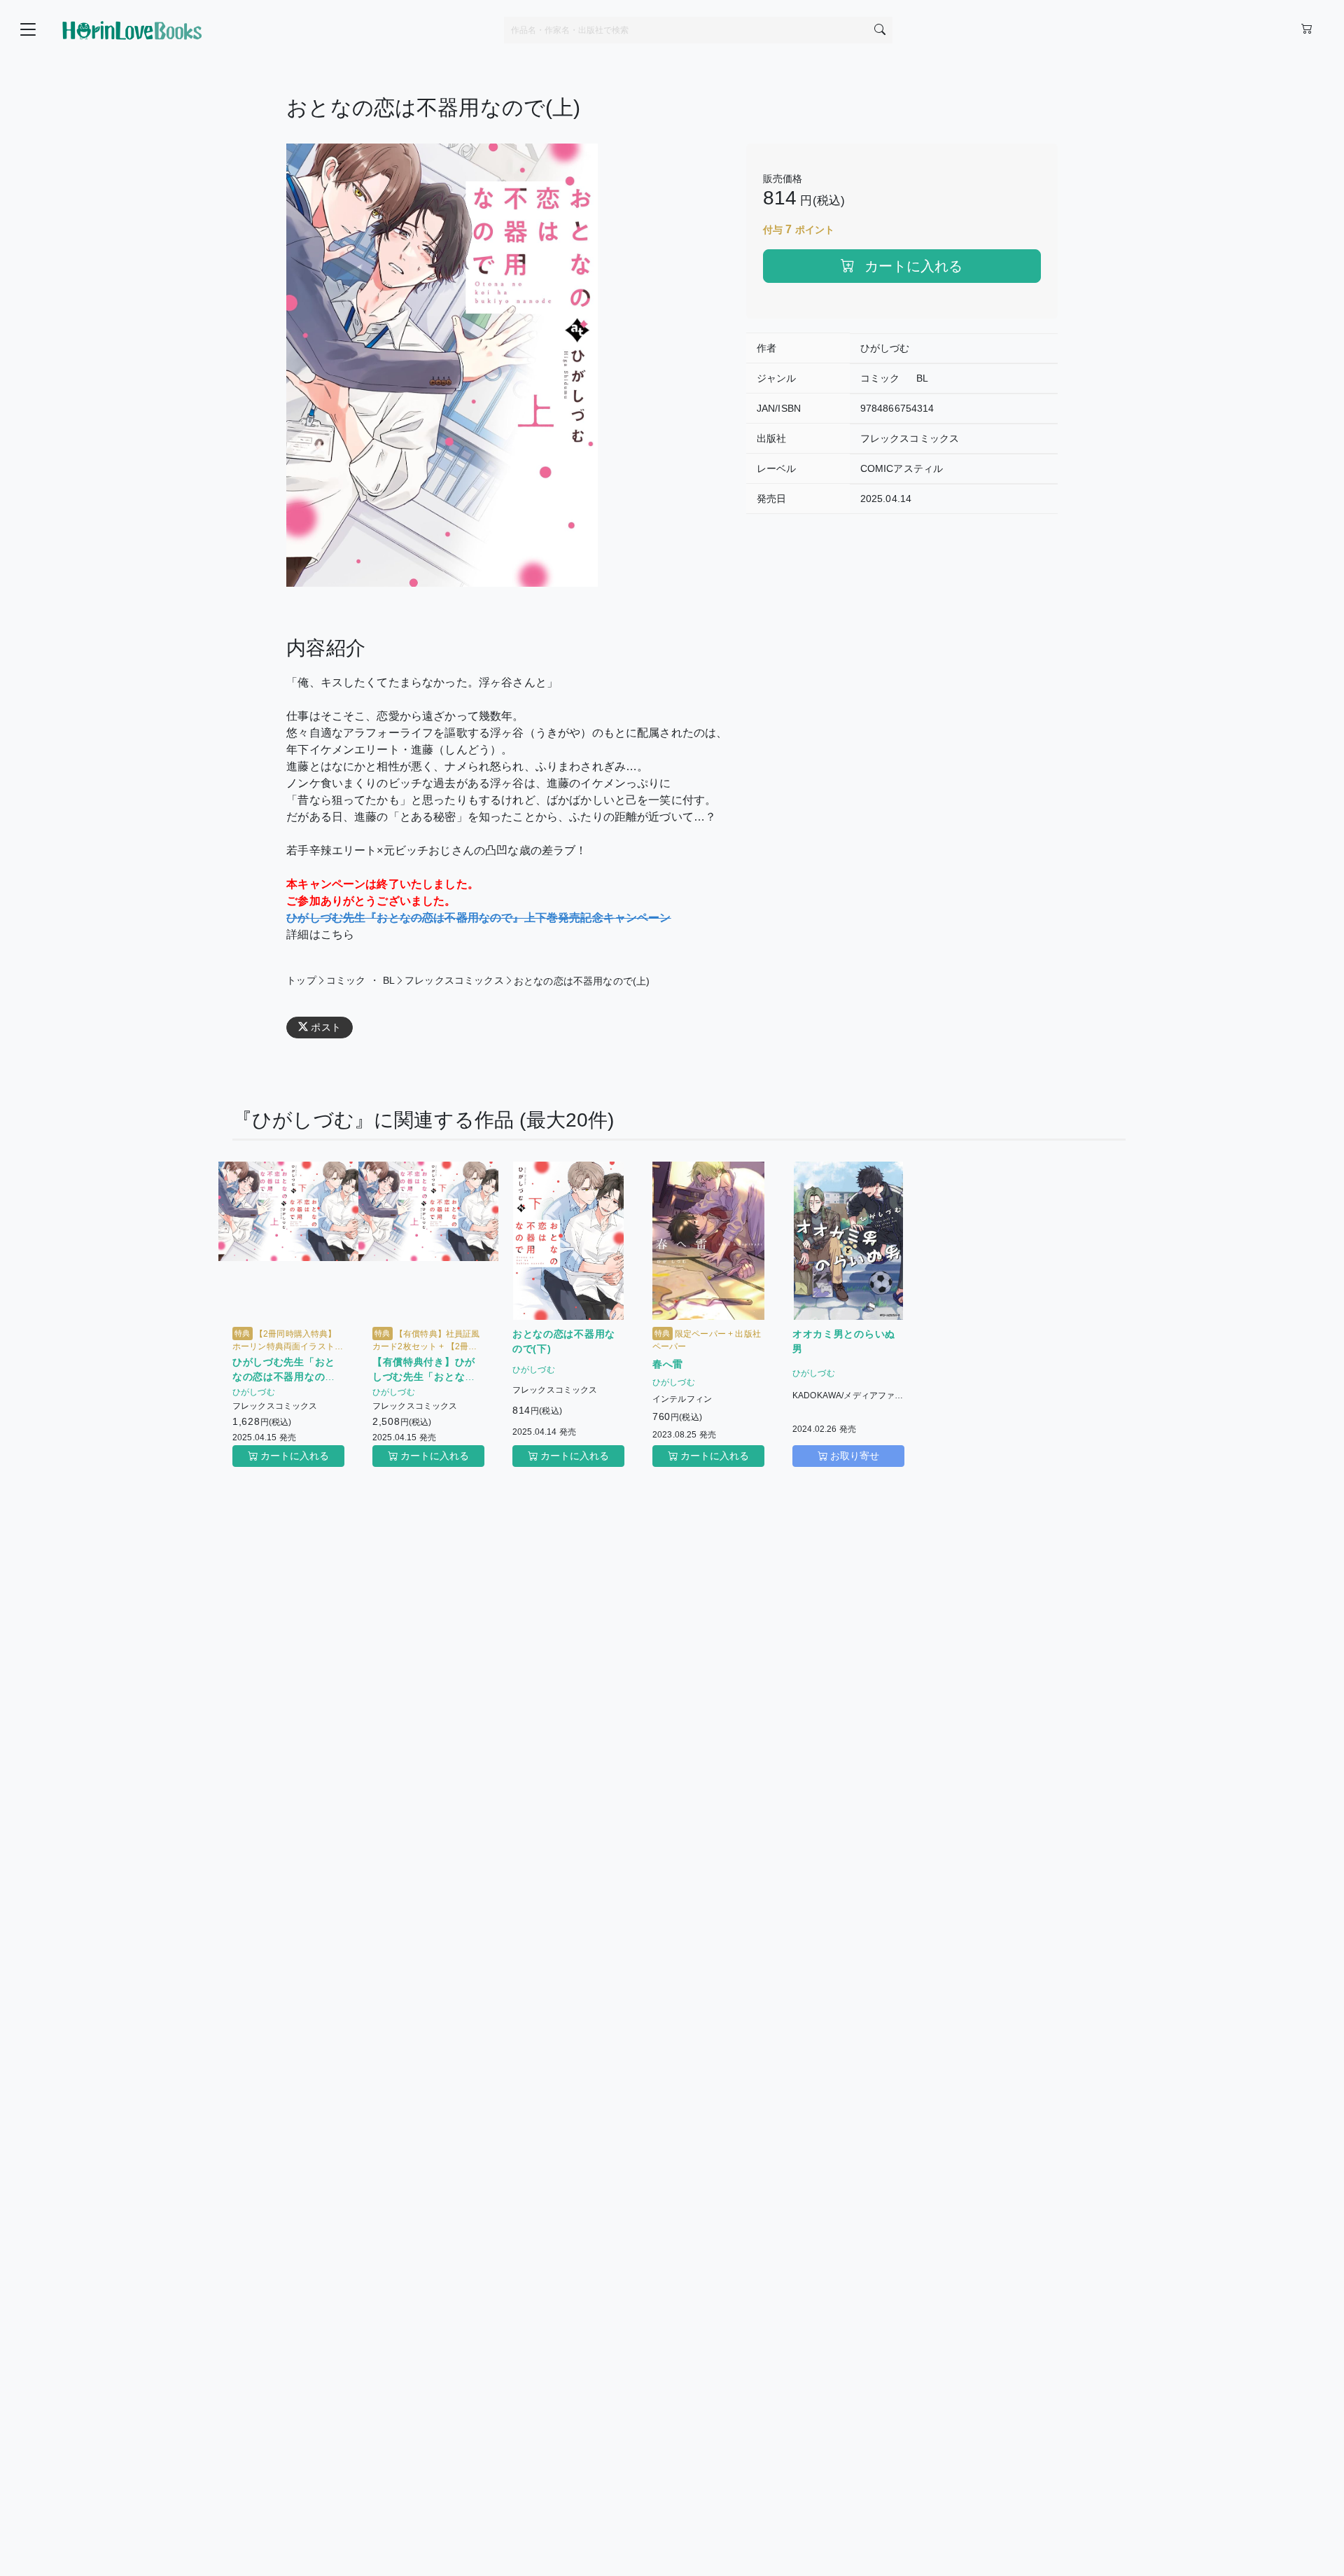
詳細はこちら (320, 934)
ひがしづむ (885, 348)
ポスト (325, 1027)
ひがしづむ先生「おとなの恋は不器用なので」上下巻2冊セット (284, 1377)
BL (922, 378)
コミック (880, 378)
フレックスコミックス (910, 438)
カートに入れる (911, 266)
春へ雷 (668, 1364)
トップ (301, 980)
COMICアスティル (902, 468)
